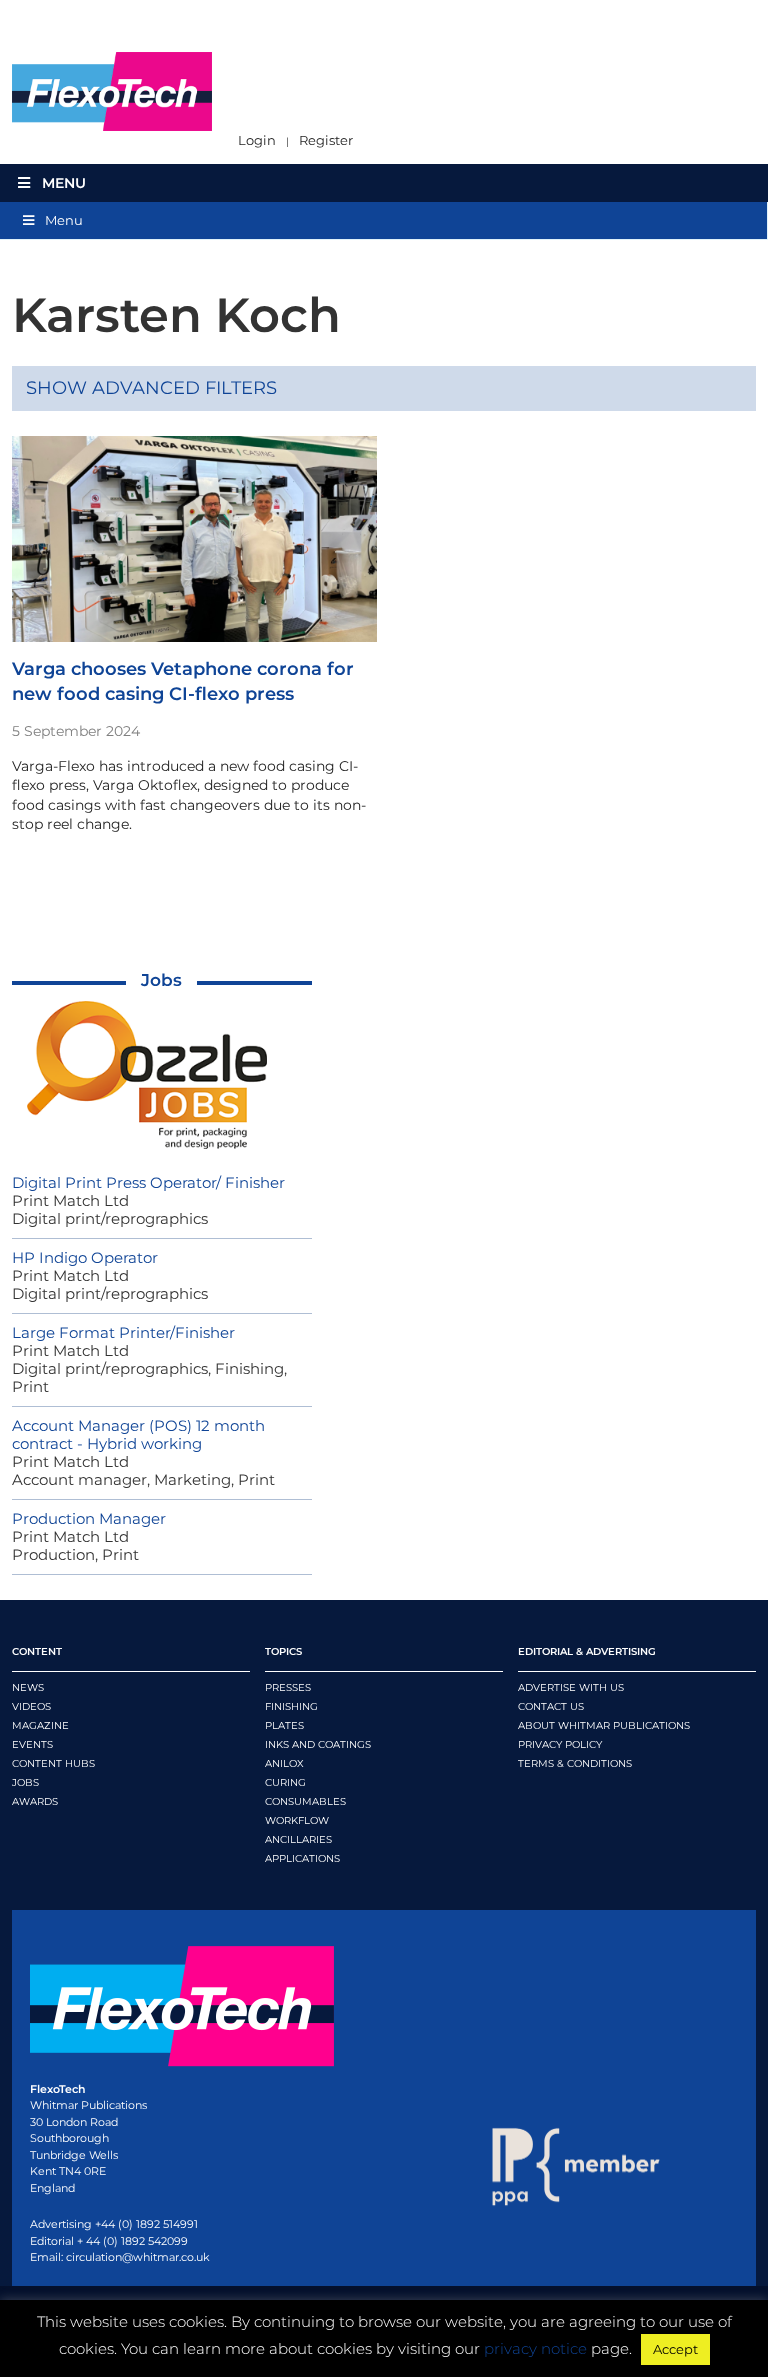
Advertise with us (571, 1687)
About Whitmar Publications (604, 1725)
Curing (285, 1782)
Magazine (40, 1725)
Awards (35, 1801)
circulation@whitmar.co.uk (138, 2257)
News (28, 1687)
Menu (64, 183)
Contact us (551, 1706)
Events (32, 1744)
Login (257, 140)
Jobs (161, 980)
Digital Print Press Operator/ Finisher (148, 1182)
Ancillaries (298, 1839)
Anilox (284, 1763)
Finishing (291, 1706)
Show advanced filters (151, 388)
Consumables (305, 1801)
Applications (302, 1858)
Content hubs (53, 1763)
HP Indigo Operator (85, 1257)
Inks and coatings (318, 1744)
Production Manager (89, 1518)
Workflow (297, 1820)
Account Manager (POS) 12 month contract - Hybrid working (138, 1434)
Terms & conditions (575, 1763)
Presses (288, 1687)
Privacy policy (560, 1744)
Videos (31, 1706)
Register (326, 140)
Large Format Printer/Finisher (123, 1332)
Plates (284, 1725)
